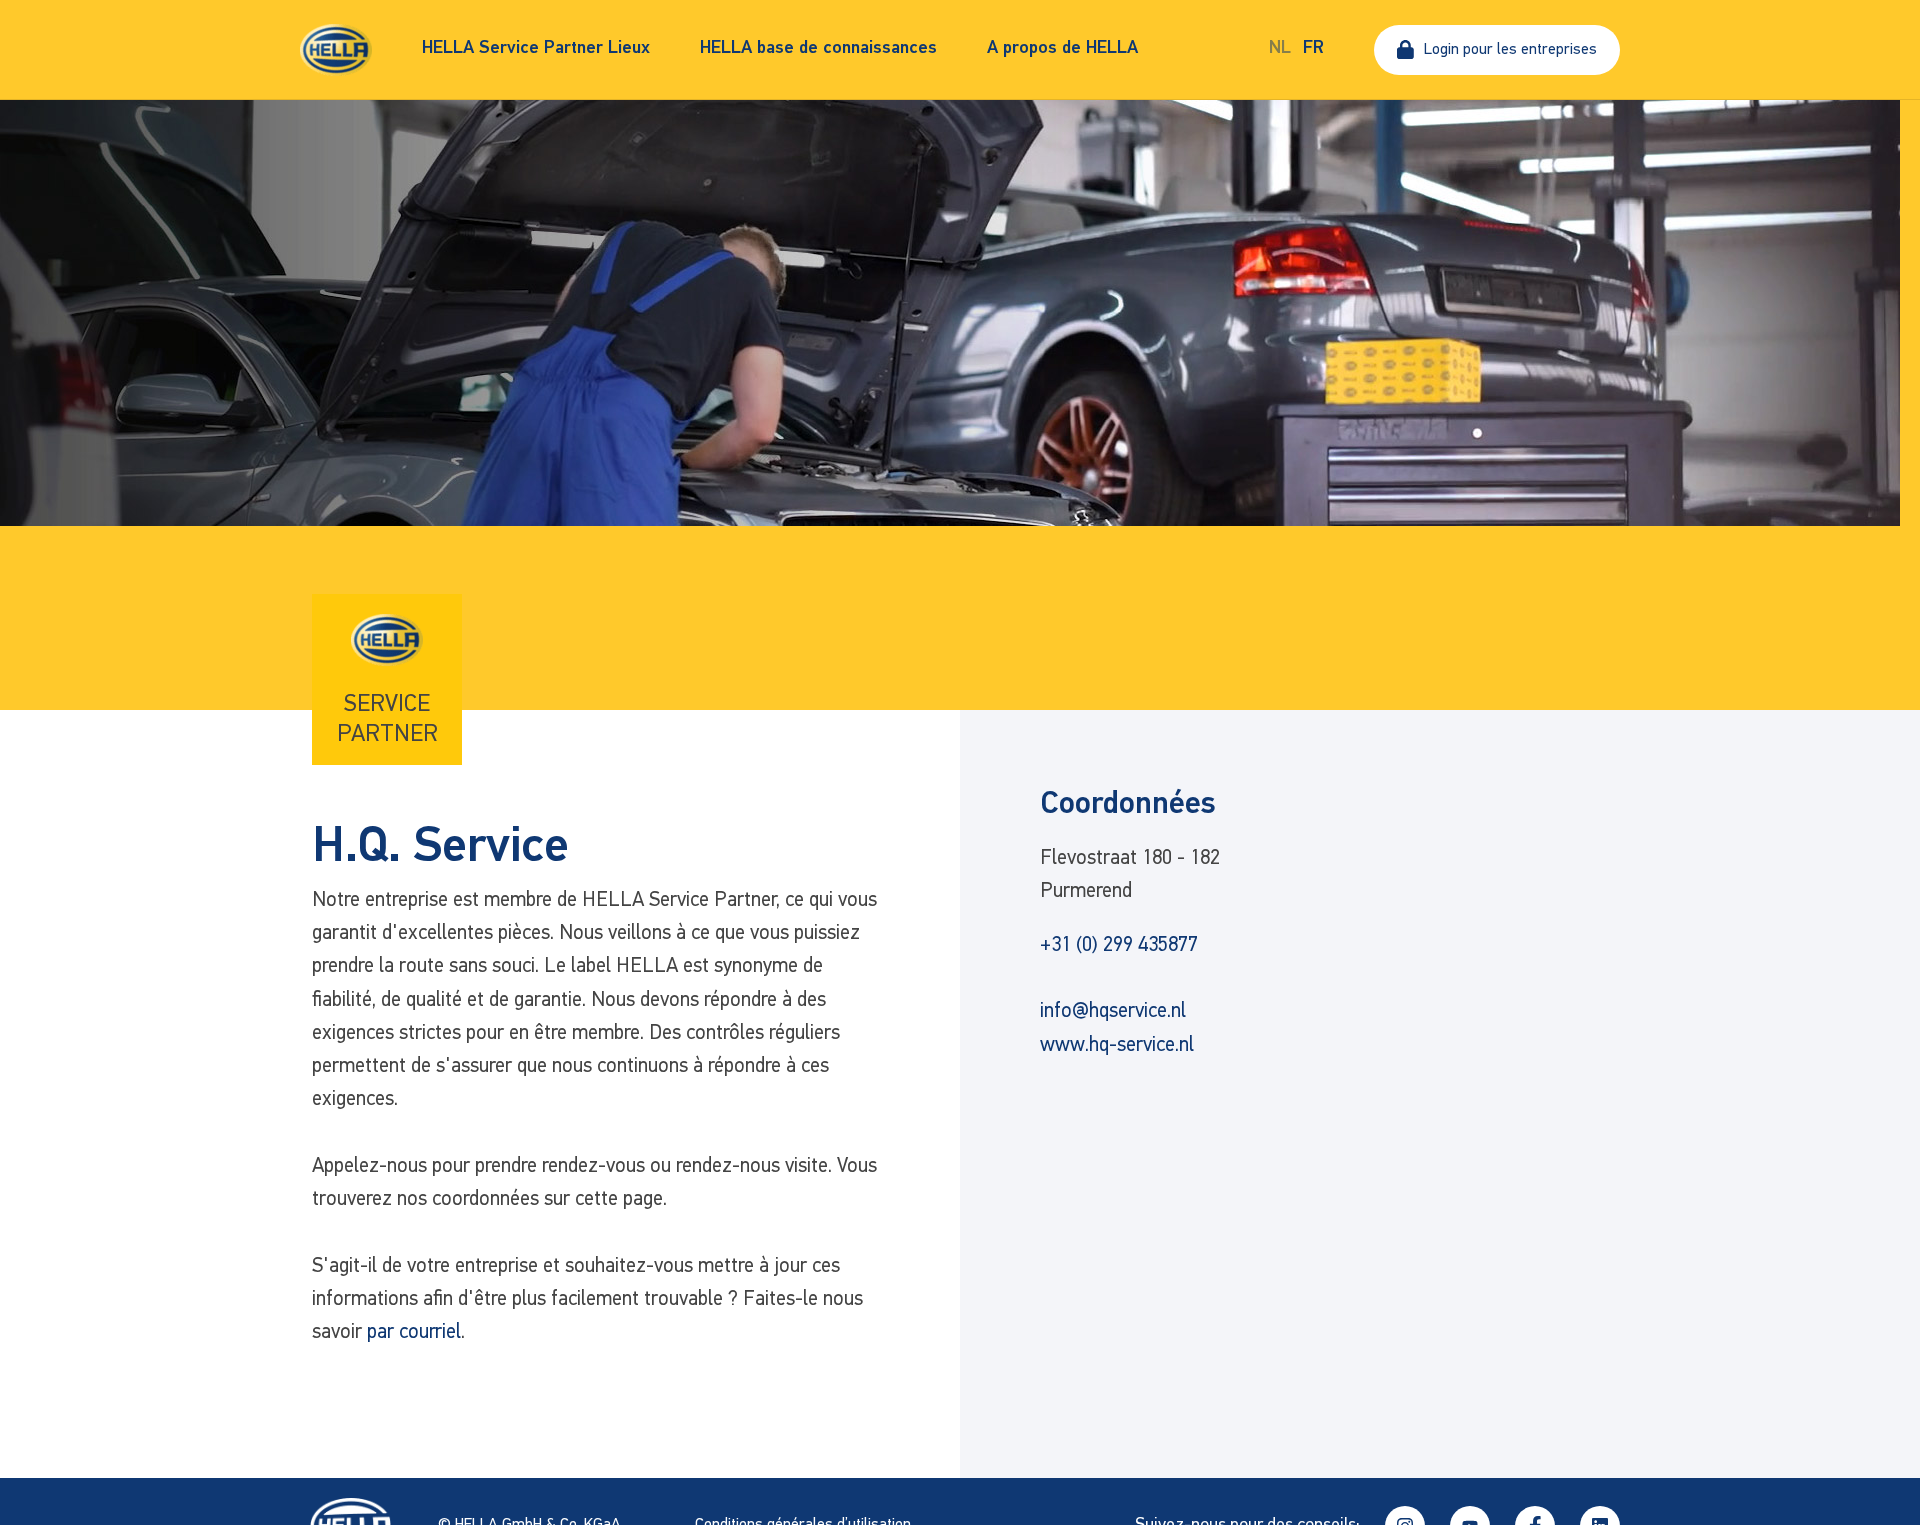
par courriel (414, 1332)
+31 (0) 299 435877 (1119, 945)
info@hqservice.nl (1113, 1011)
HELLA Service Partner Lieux (536, 49)
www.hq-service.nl (1117, 1045)
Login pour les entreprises (1510, 50)
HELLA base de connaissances (818, 49)
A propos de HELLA (1062, 49)
